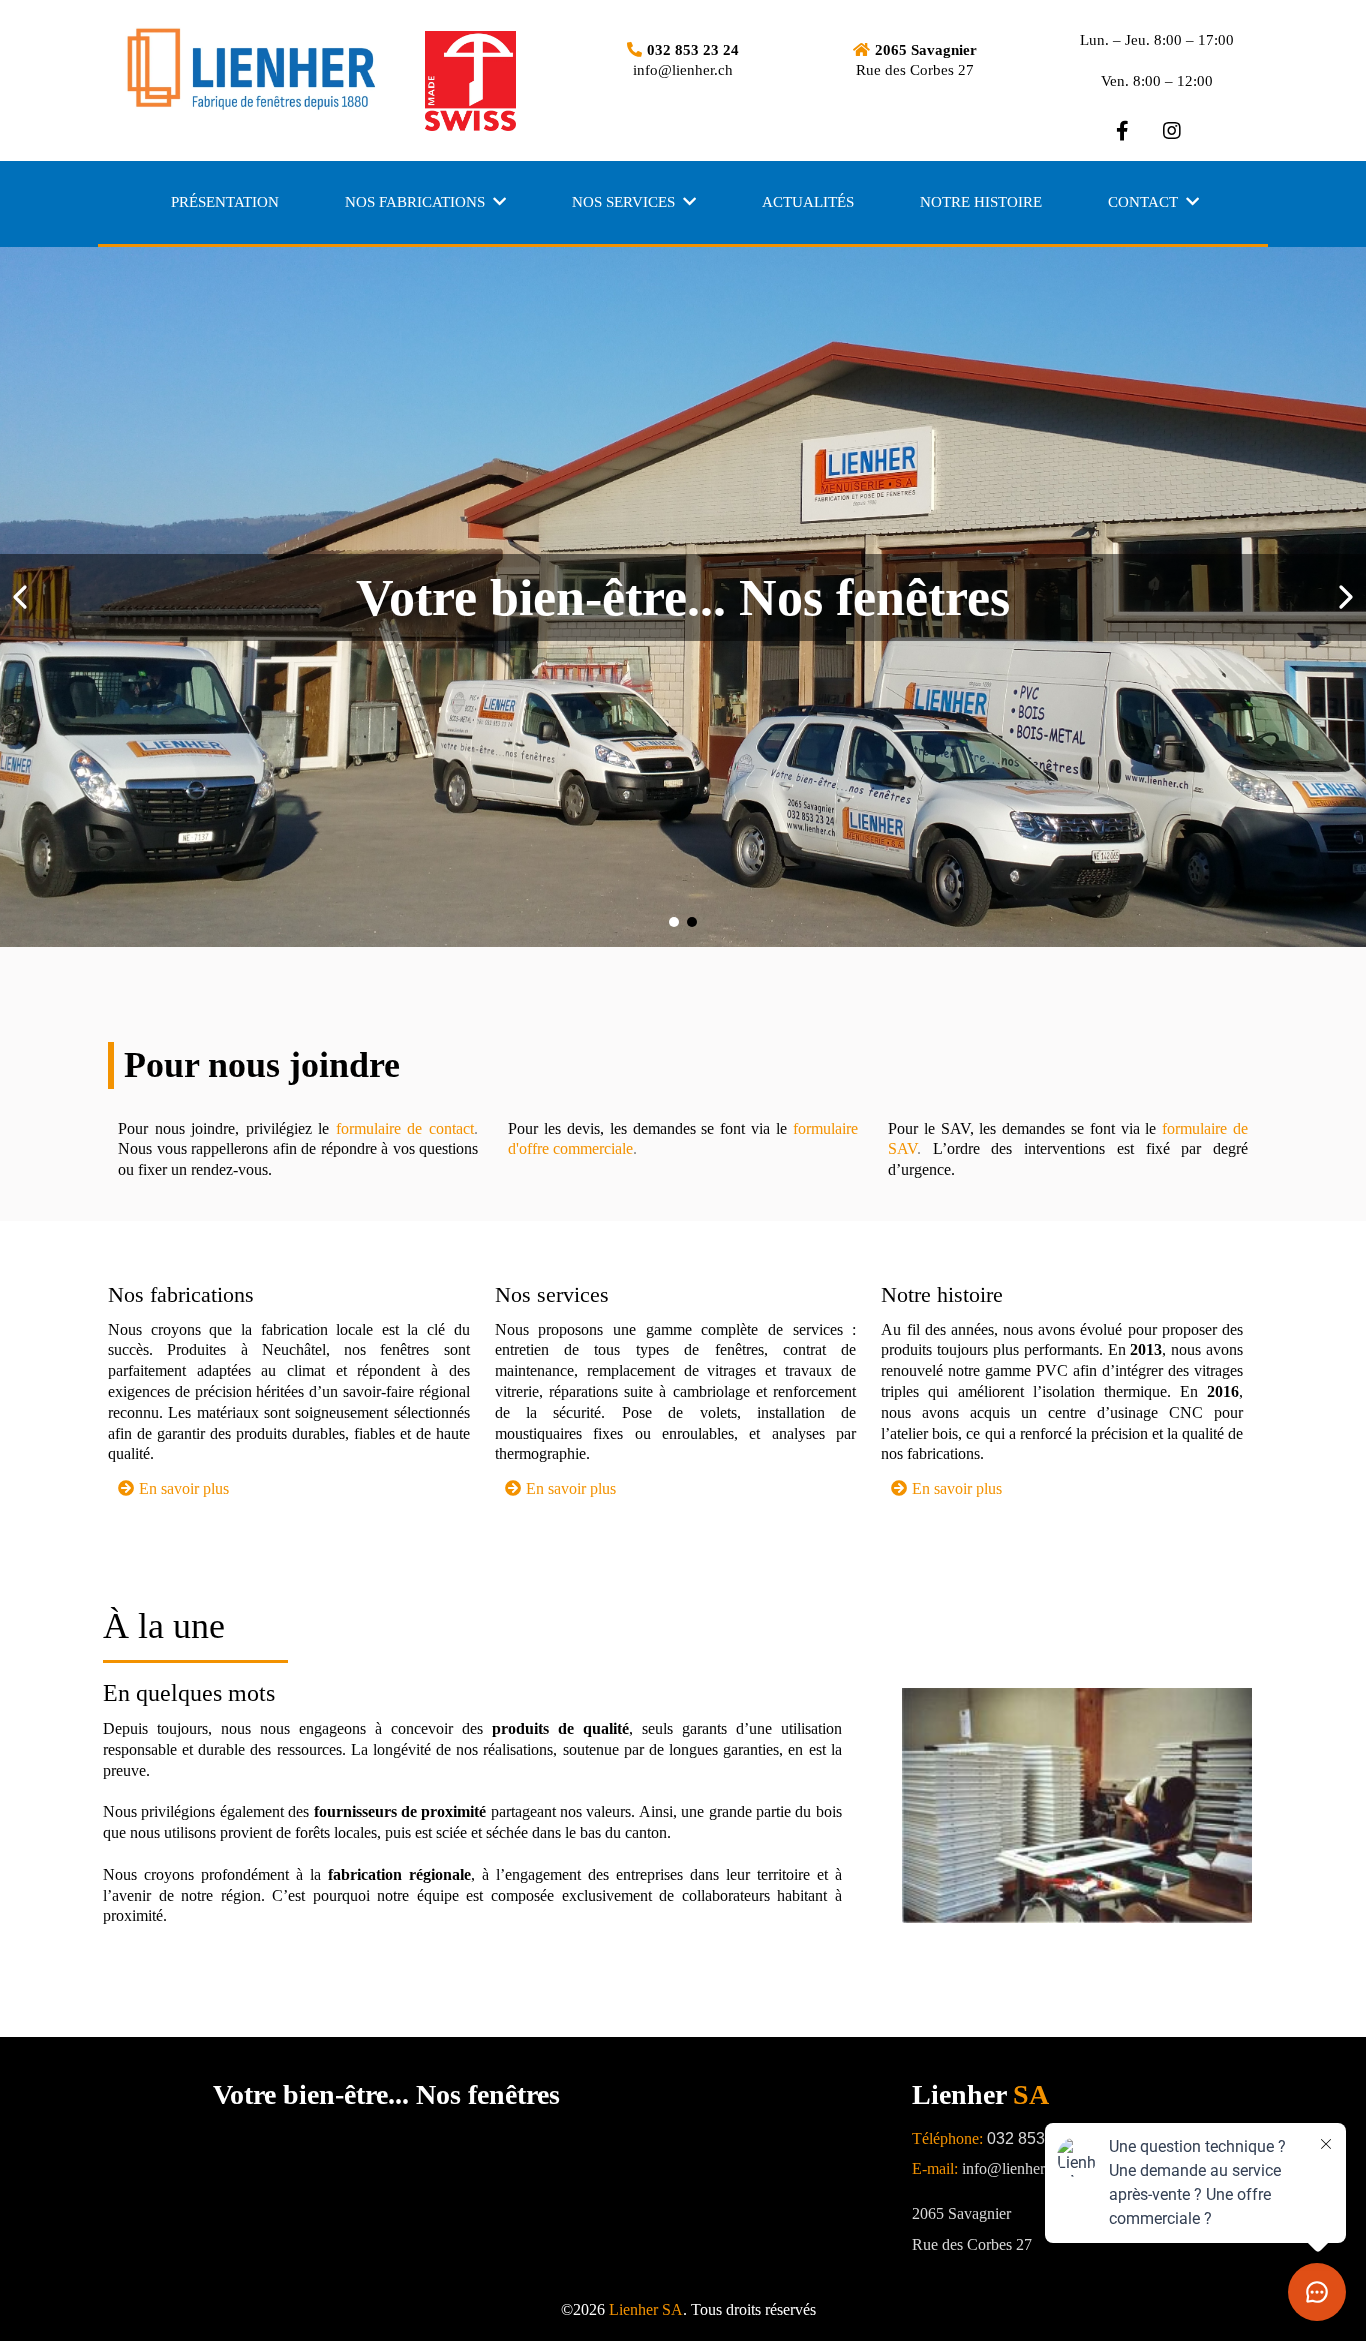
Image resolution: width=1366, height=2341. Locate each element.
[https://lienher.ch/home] (283, 70)
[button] (497, 202)
